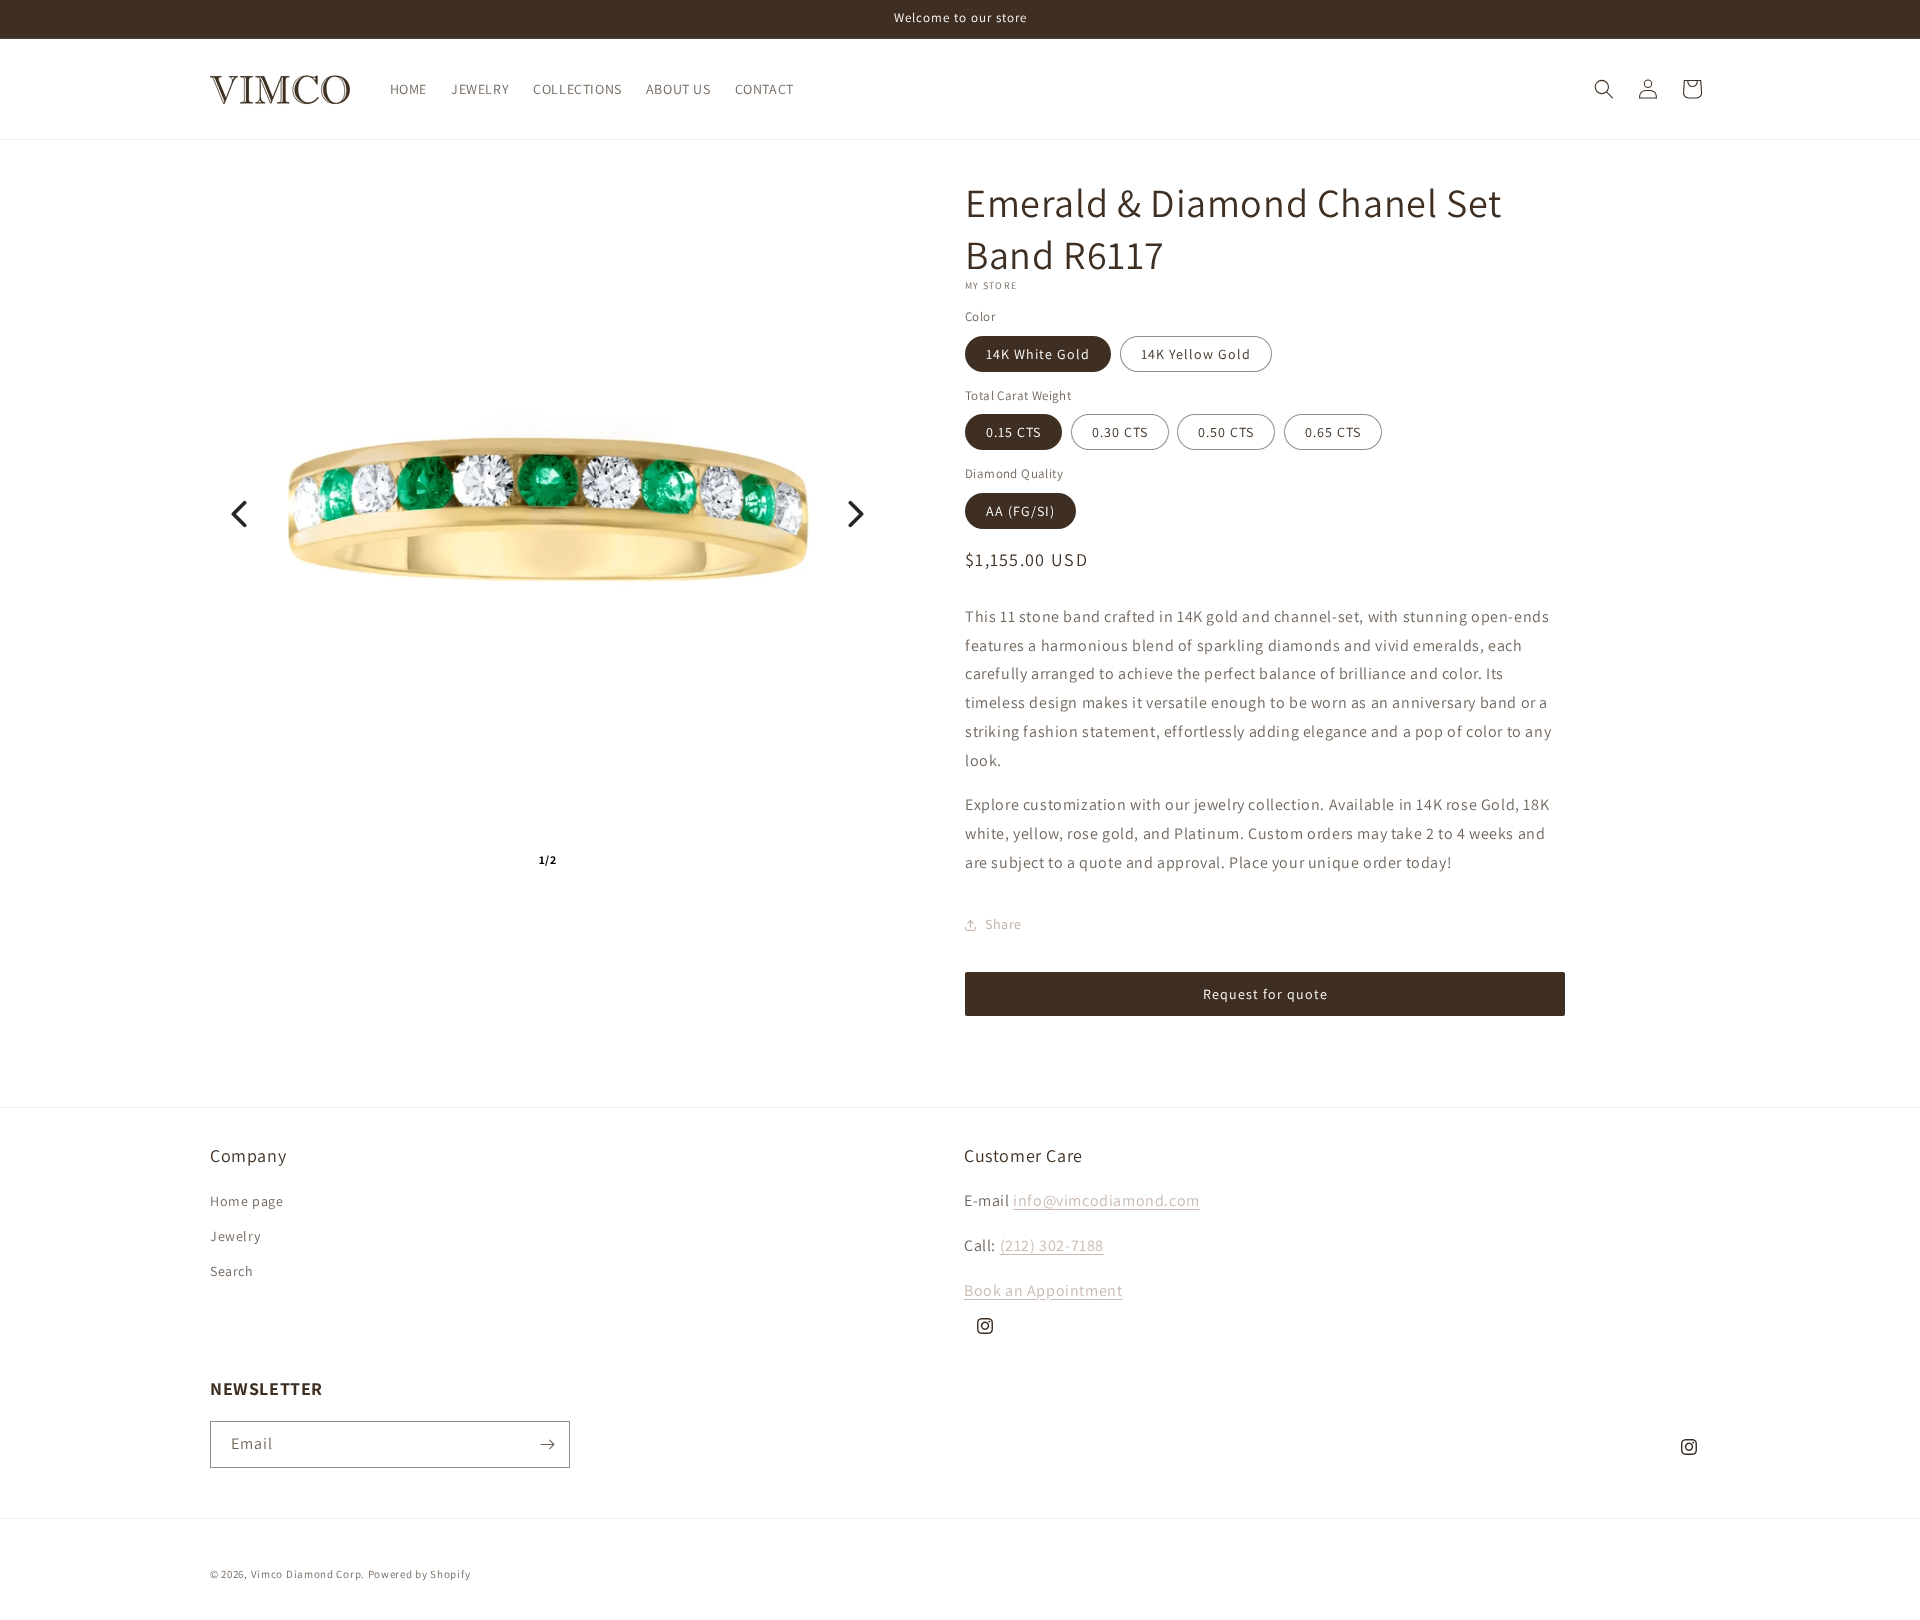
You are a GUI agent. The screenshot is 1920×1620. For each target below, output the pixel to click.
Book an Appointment (1043, 1290)
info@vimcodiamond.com (1106, 1200)
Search (232, 1271)
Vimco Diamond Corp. (308, 1574)
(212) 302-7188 (1052, 1245)
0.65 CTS (1333, 432)
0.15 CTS (1013, 432)
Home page (246, 1201)
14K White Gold (1038, 354)
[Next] (856, 514)
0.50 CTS (1226, 432)
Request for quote (1265, 994)
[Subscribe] (547, 1444)
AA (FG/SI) (1020, 511)
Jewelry (235, 1236)
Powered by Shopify (419, 1574)
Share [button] (1003, 924)
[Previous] (239, 514)
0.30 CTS (1120, 432)
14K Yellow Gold (1196, 354)
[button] (1604, 89)
